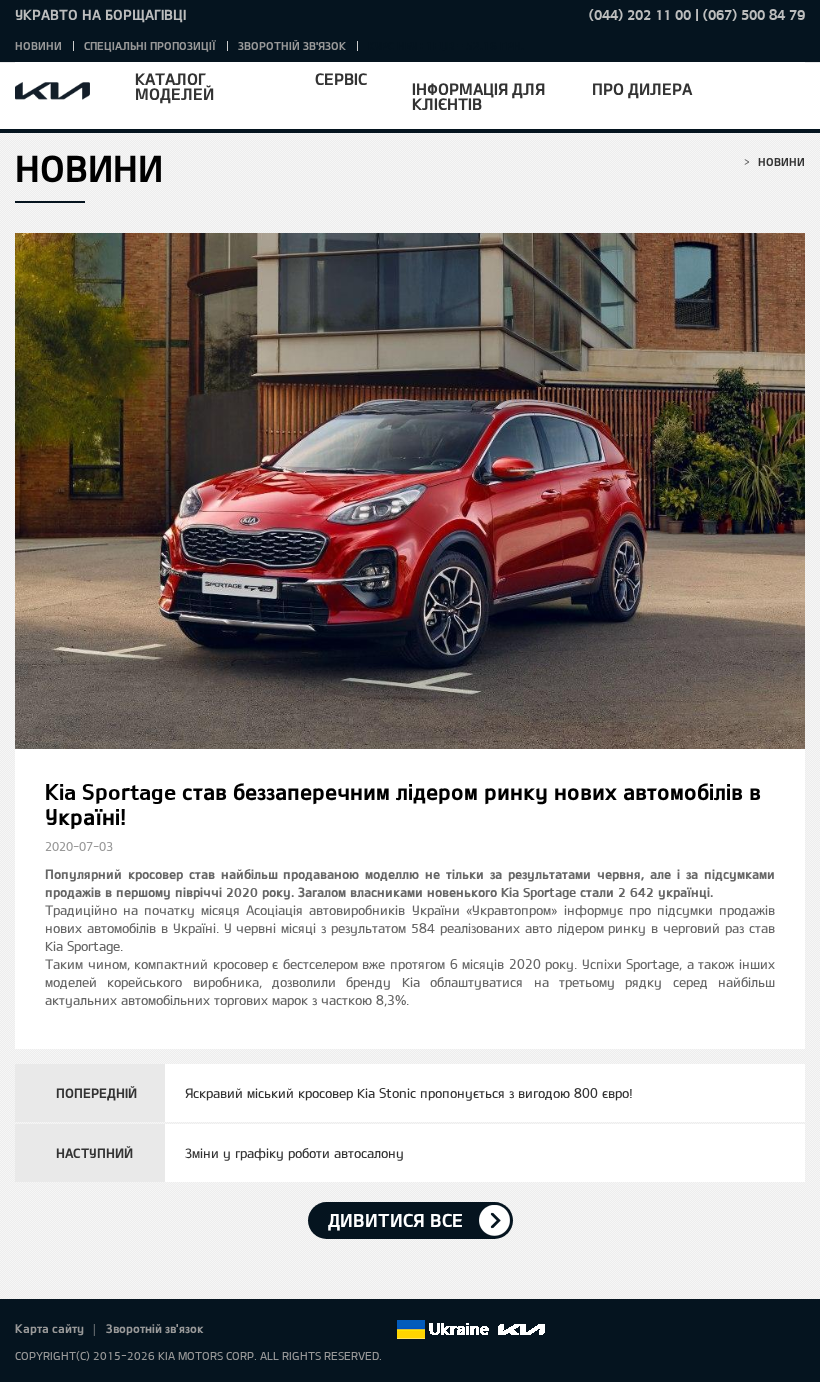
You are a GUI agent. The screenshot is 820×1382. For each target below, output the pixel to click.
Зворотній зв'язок (292, 45)
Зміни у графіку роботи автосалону (294, 1153)
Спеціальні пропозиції (150, 45)
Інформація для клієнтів (478, 96)
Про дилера (642, 88)
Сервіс (341, 78)
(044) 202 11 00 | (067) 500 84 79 (697, 14)
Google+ (296, 1330)
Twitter (268, 1330)
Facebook (240, 1330)
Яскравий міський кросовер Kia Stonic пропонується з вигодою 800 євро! (409, 1093)
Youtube (324, 1330)
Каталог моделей (174, 86)
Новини (38, 45)
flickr (380, 1330)
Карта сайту (49, 1328)
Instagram (352, 1330)
